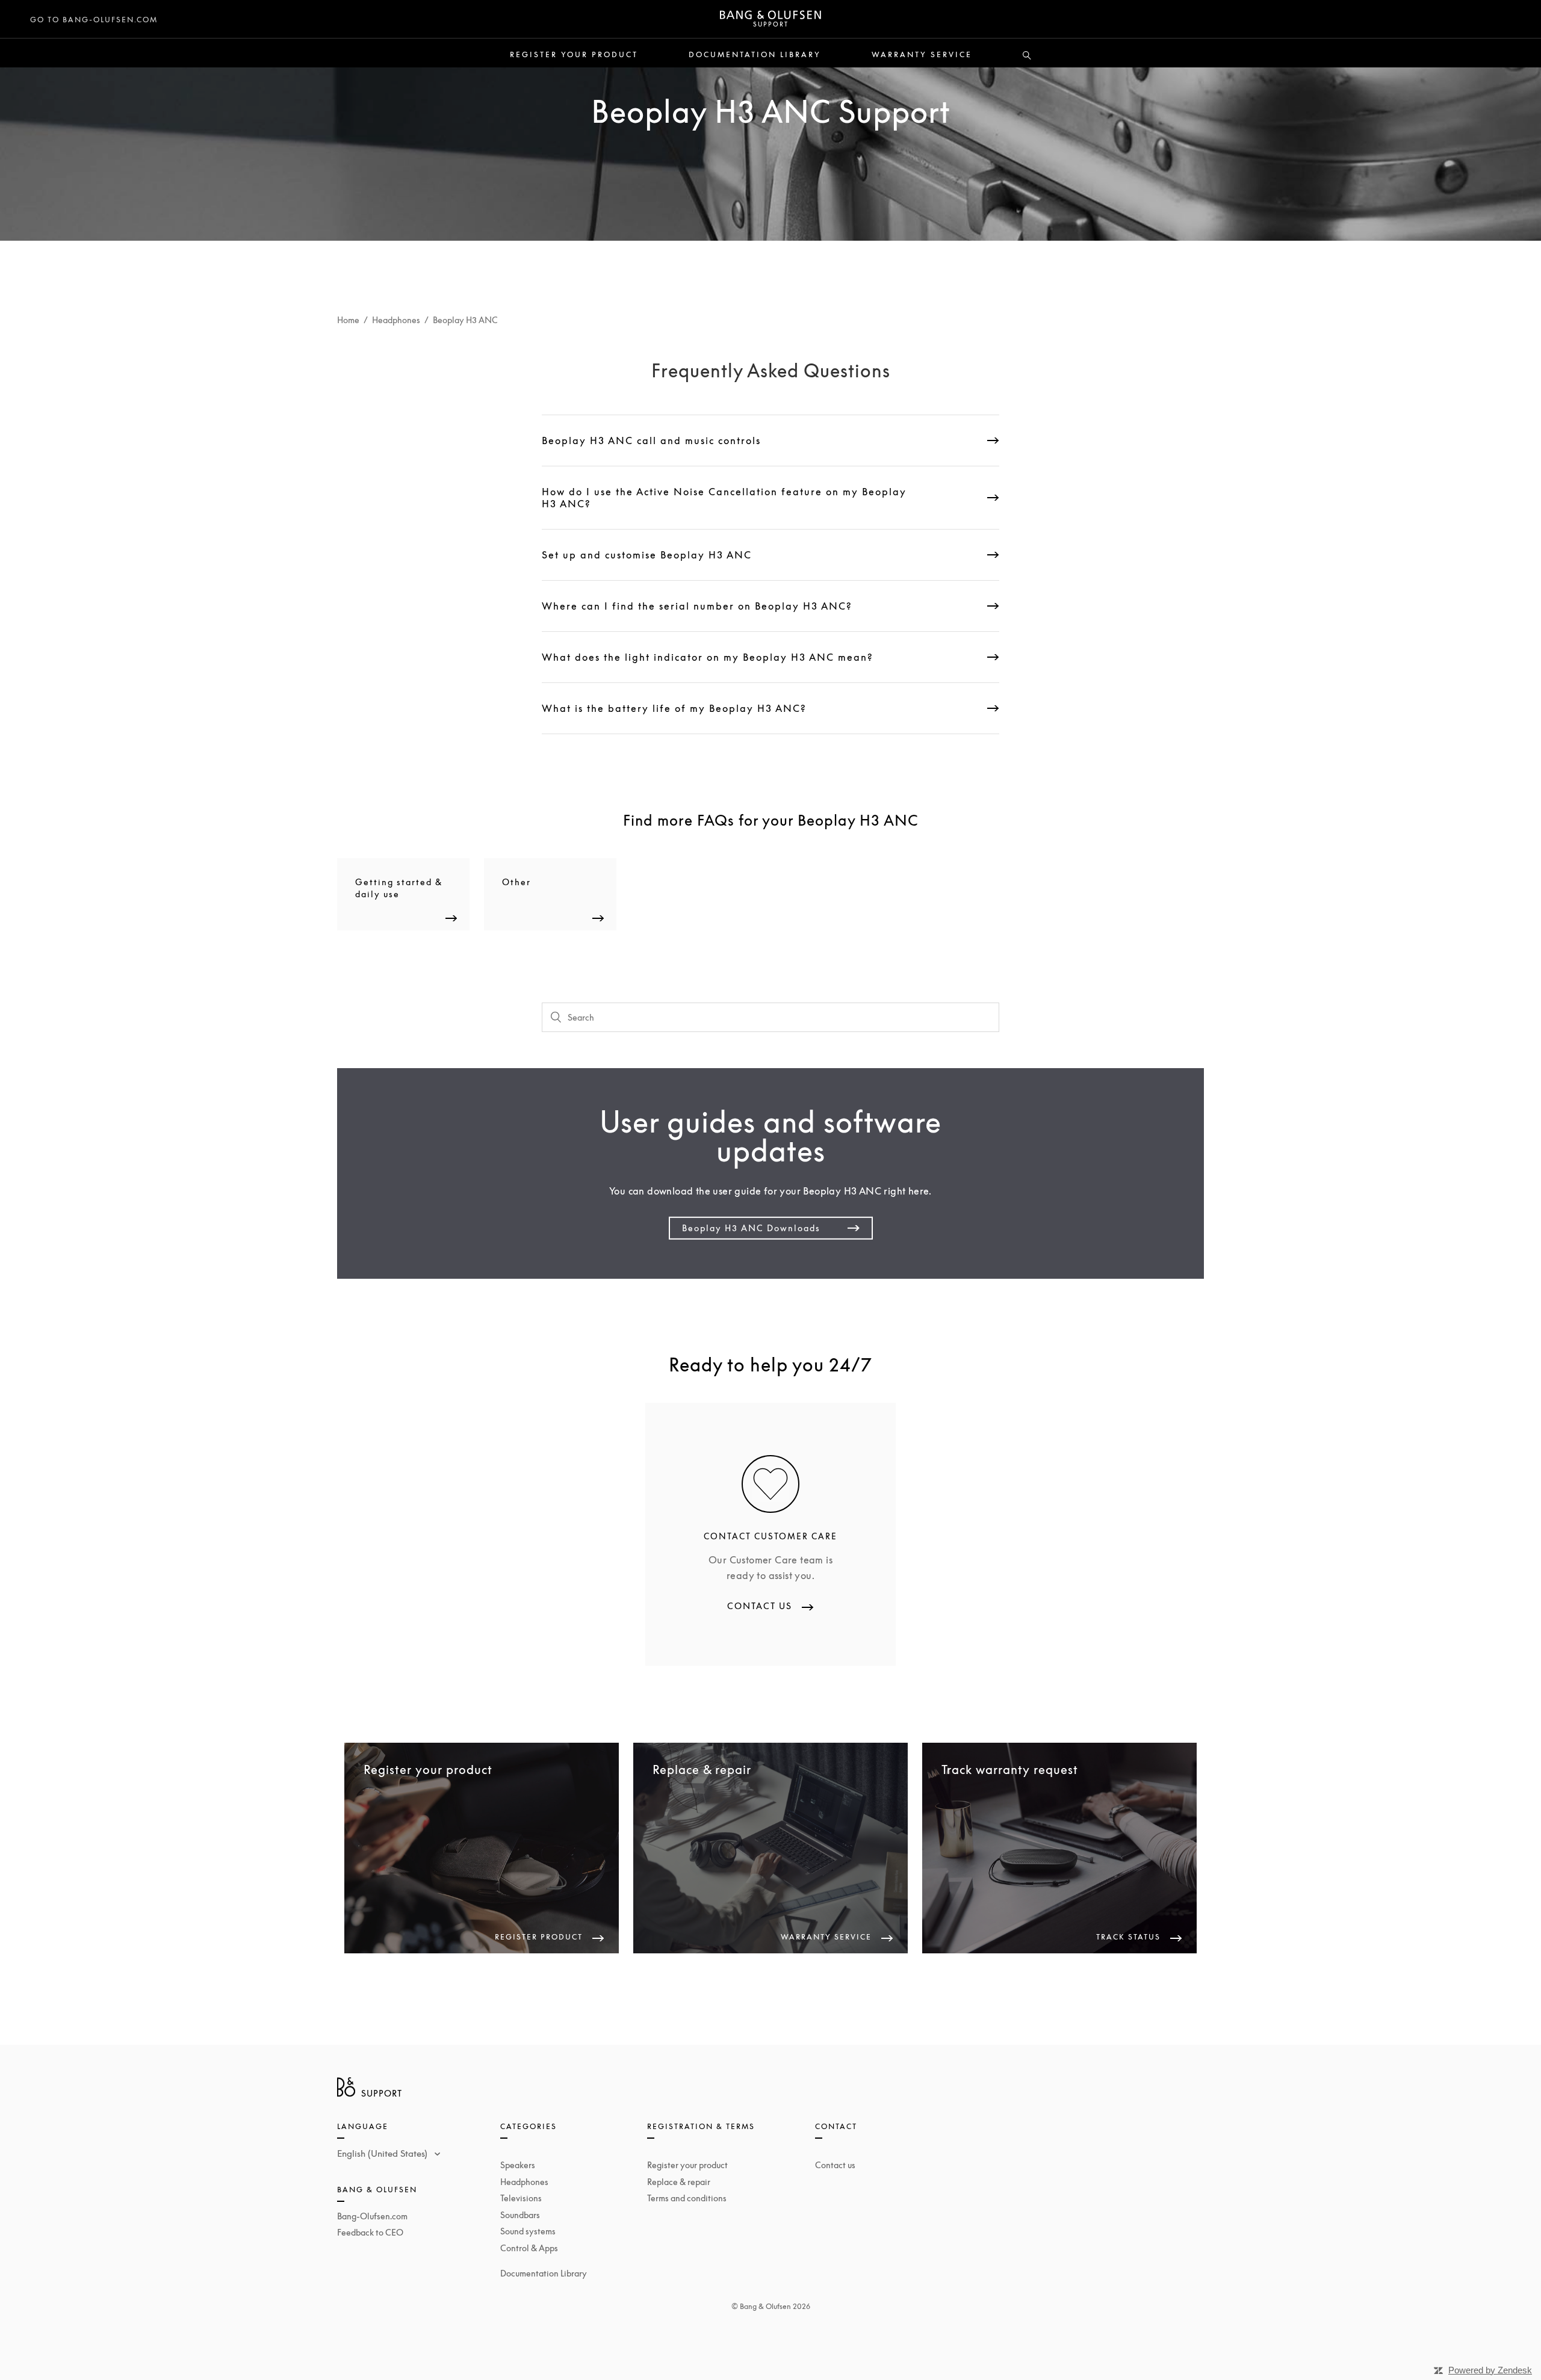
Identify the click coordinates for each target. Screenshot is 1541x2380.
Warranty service (922, 55)
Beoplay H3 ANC (465, 320)
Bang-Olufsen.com (372, 2216)
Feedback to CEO (370, 2232)
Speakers (518, 2165)
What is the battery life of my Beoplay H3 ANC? (674, 708)
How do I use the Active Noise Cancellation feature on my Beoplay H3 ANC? (724, 498)
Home (348, 320)
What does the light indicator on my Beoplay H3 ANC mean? (708, 657)
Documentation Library (755, 55)
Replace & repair (679, 2182)
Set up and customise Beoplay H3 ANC (647, 555)
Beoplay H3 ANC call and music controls (651, 440)
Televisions (521, 2198)
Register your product (574, 55)
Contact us (835, 2165)
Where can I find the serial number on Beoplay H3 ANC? (697, 606)
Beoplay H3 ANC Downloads (751, 1228)
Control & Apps (529, 2248)
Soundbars (520, 2215)
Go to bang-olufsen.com (94, 20)
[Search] (1027, 56)
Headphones (396, 320)
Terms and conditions (687, 2198)
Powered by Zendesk (1490, 2370)
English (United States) (383, 2153)
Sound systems (528, 2231)
